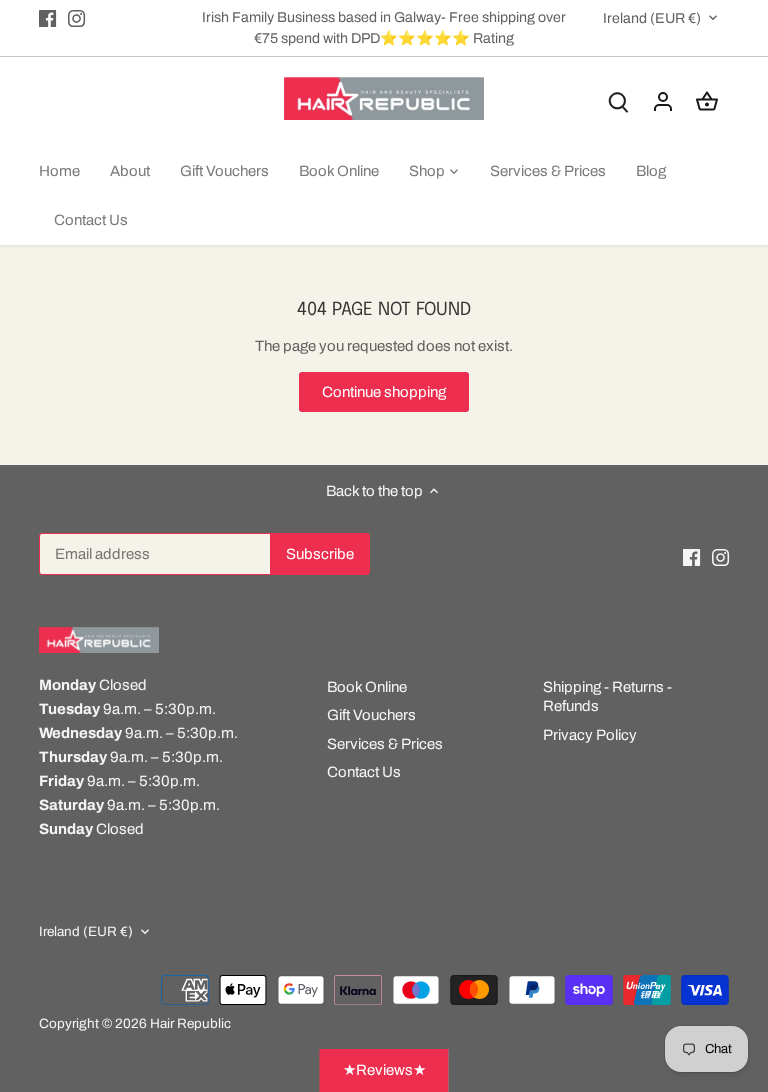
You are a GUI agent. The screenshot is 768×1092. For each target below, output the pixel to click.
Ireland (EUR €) (652, 18)
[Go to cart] (707, 101)
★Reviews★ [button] (384, 1070)
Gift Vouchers (371, 715)
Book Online (367, 687)
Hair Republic (190, 1023)
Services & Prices (385, 744)
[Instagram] (76, 17)
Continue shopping (384, 392)
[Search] (619, 101)
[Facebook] (47, 17)
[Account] (663, 101)
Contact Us (364, 772)
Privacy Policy (590, 735)
